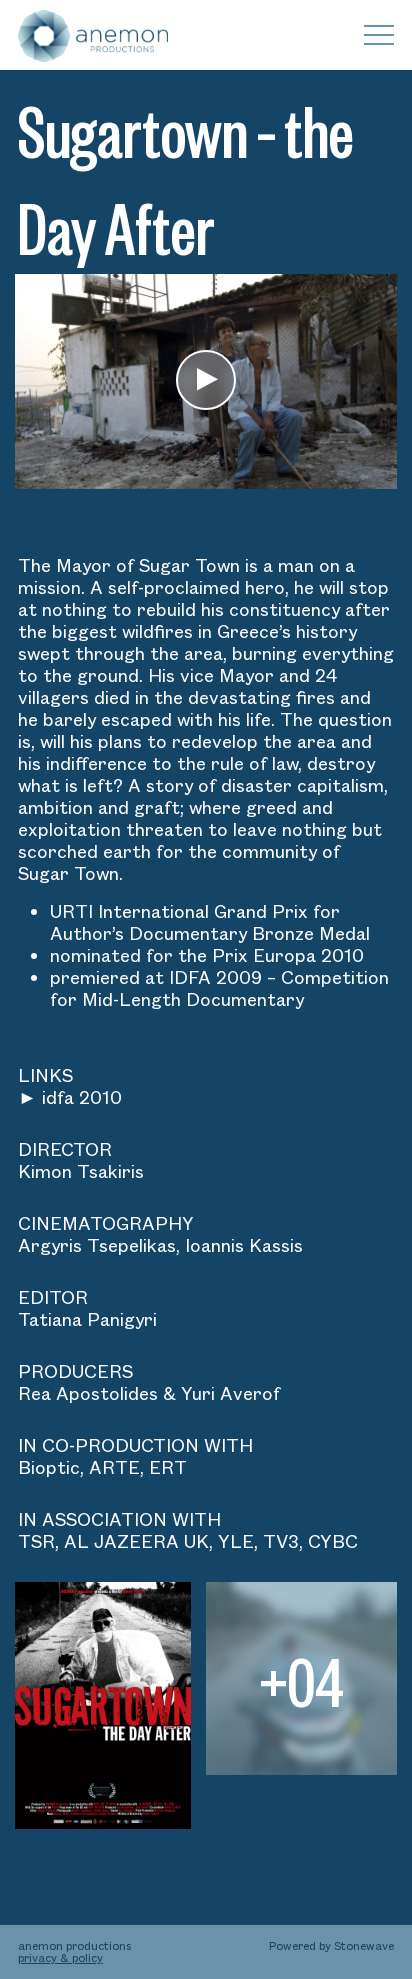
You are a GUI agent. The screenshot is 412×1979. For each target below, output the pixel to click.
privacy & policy (60, 1958)
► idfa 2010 (70, 1097)
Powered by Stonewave (331, 1946)
